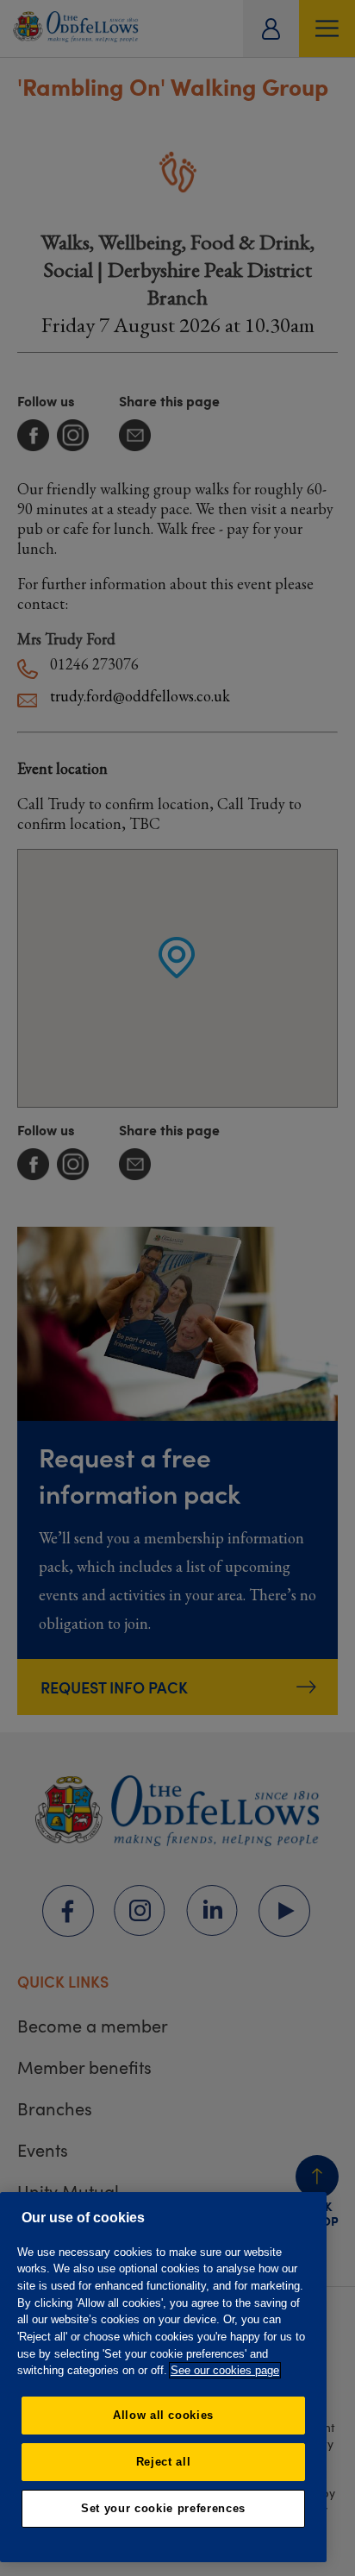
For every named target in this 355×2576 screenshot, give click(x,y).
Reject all (164, 2462)
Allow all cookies (163, 2415)
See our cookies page (225, 2370)
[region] (163, 2377)
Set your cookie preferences (163, 2508)
